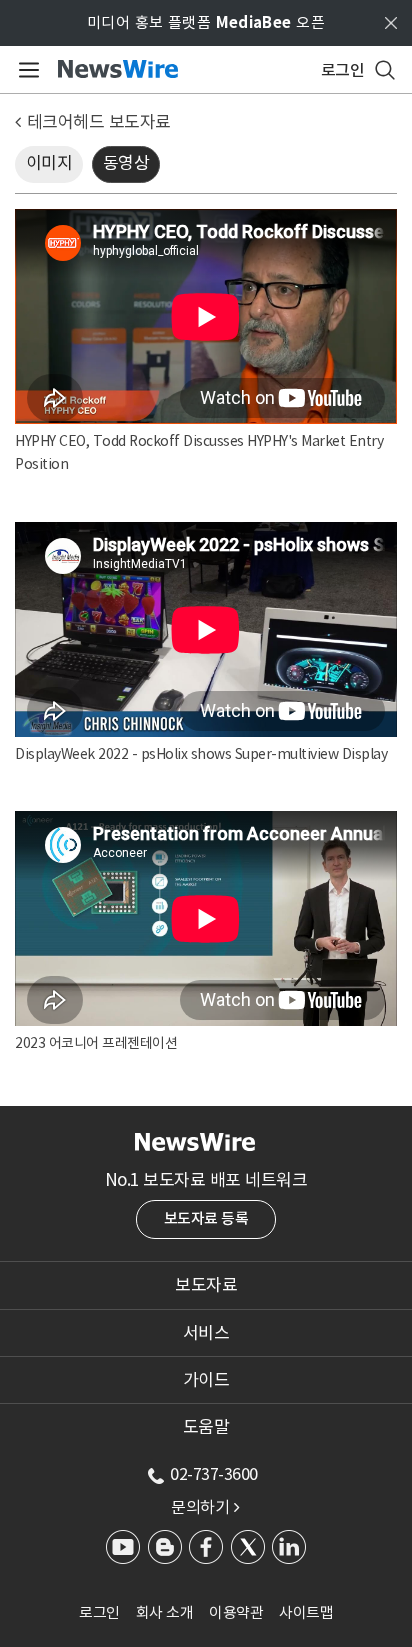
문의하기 (205, 1507)
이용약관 (236, 1612)
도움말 (206, 1427)
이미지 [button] (49, 163)
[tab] (206, 1285)
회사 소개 (165, 1612)
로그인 (99, 1612)
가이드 (206, 1380)
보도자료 (206, 1285)
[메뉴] (25, 70)
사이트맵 (306, 1612)
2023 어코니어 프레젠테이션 (96, 1043)
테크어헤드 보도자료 (99, 122)
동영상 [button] (126, 163)
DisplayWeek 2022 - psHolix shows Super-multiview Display (201, 754)
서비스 (206, 1333)
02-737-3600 (214, 1474)
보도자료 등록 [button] (206, 1218)
